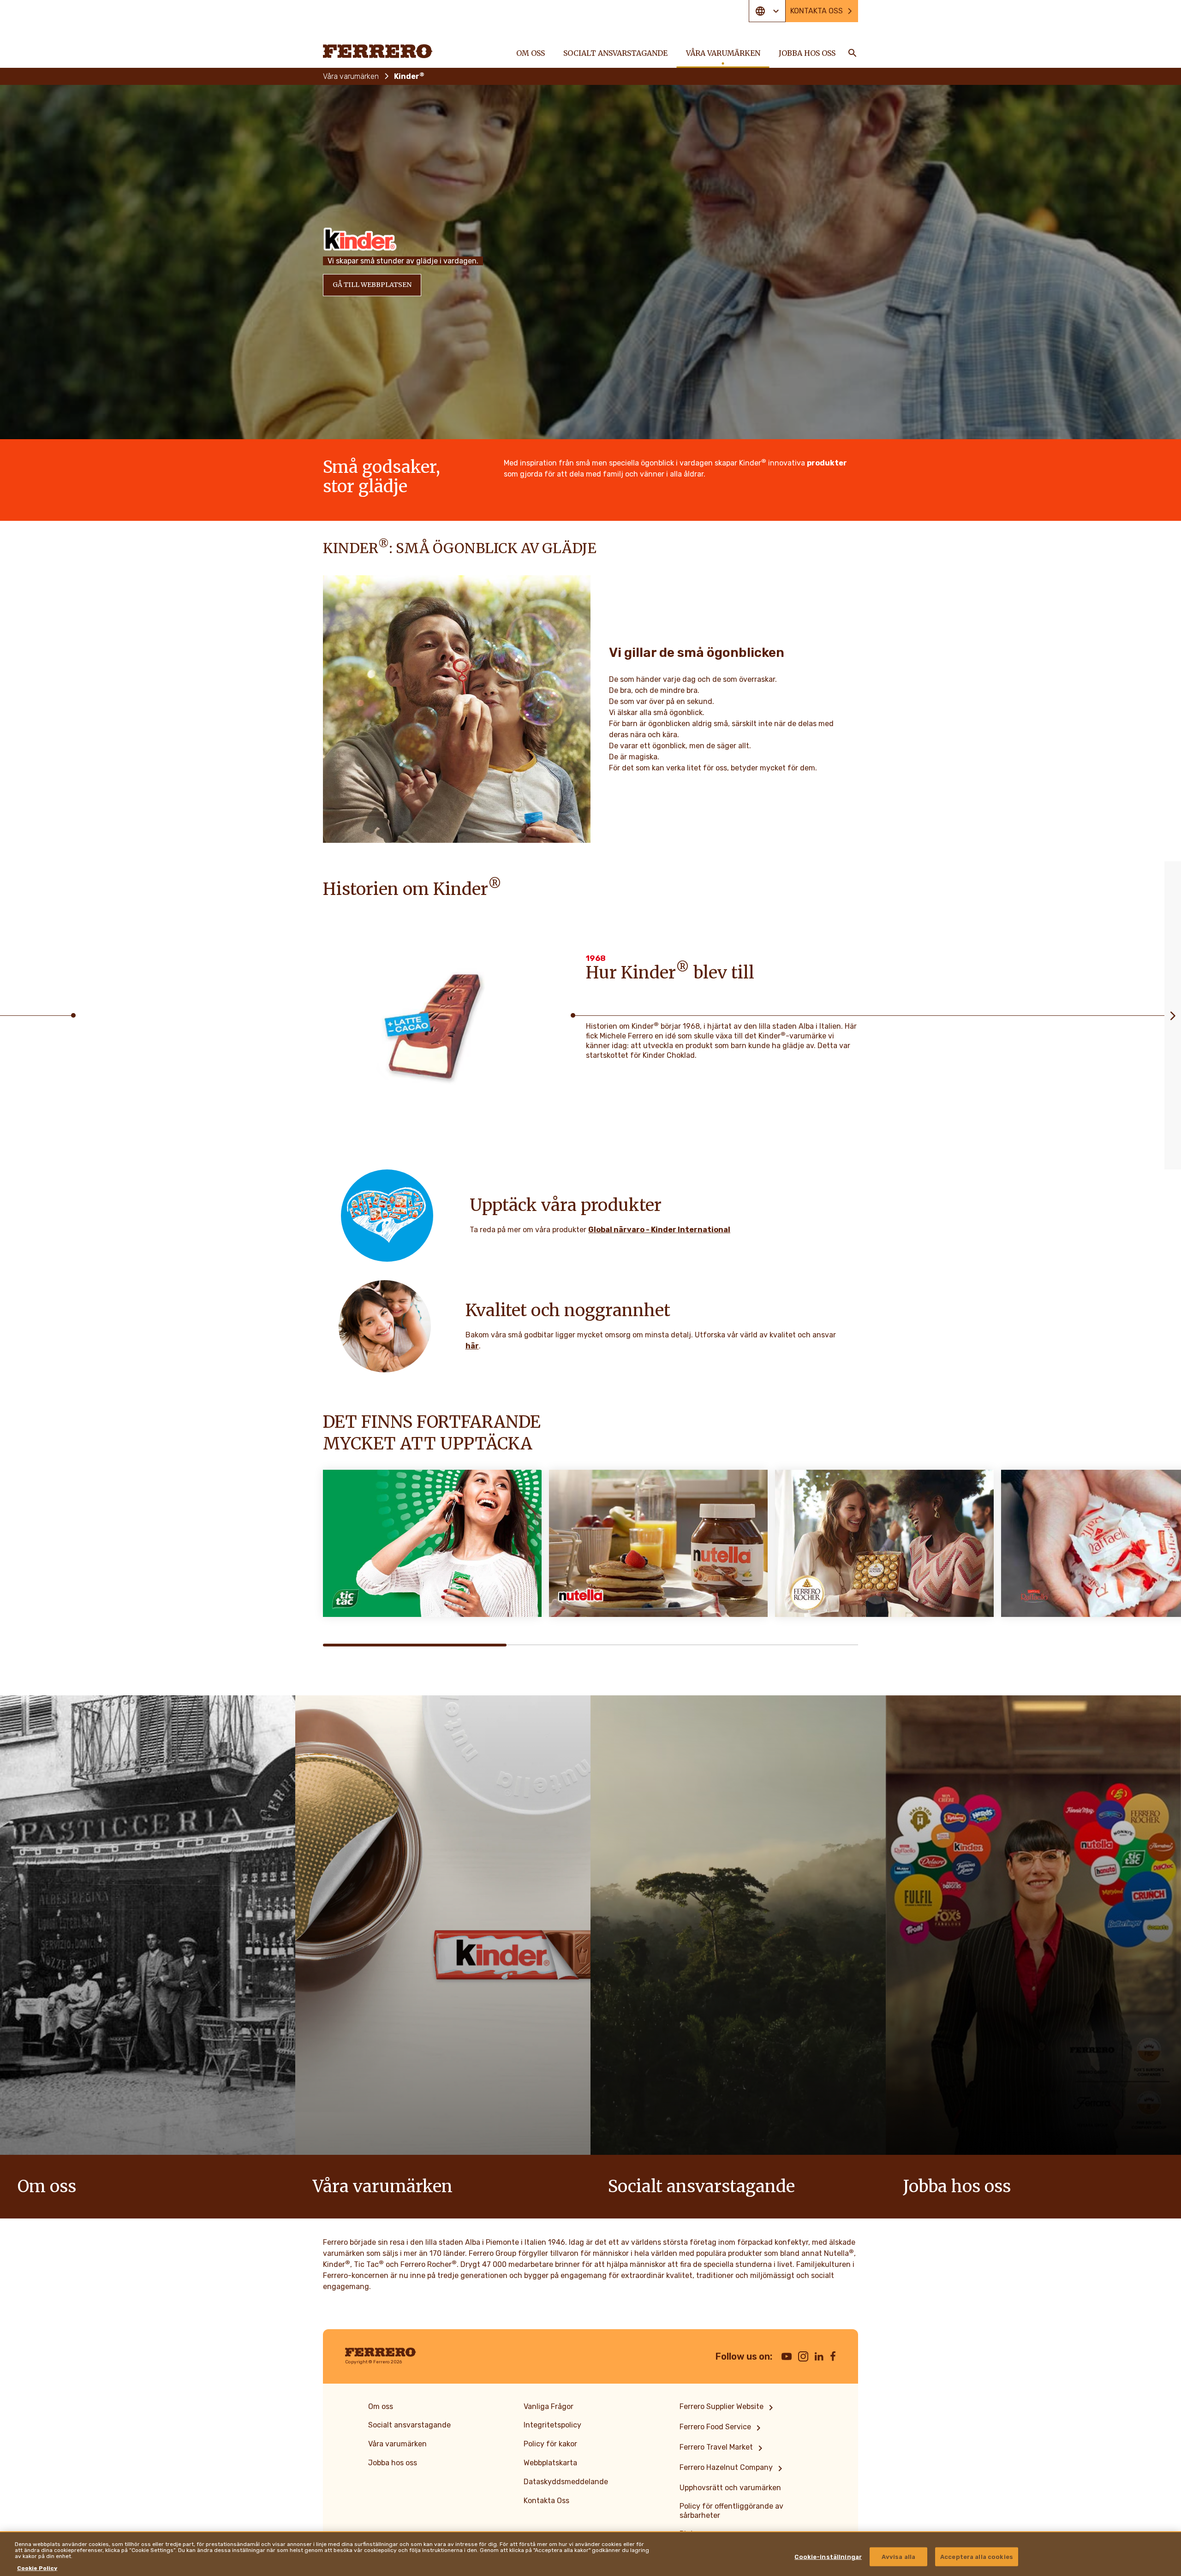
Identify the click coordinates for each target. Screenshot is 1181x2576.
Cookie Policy (37, 2568)
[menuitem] (728, 2408)
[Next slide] (1173, 1015)
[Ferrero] (378, 51)
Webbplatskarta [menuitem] (550, 2463)
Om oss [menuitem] (531, 53)
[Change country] (767, 11)
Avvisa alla (898, 2556)
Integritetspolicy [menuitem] (552, 2425)
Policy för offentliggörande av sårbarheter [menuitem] (731, 2511)
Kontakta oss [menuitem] (817, 11)
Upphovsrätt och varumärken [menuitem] (730, 2488)
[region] (590, 2554)
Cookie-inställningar (828, 2556)
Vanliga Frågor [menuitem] (549, 2406)
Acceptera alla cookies (977, 2556)
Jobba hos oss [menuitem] (807, 53)
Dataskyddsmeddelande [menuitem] (566, 2482)
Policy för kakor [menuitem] (550, 2444)
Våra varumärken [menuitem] (723, 53)
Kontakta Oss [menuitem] (546, 2501)
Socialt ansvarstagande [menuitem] (615, 53)
